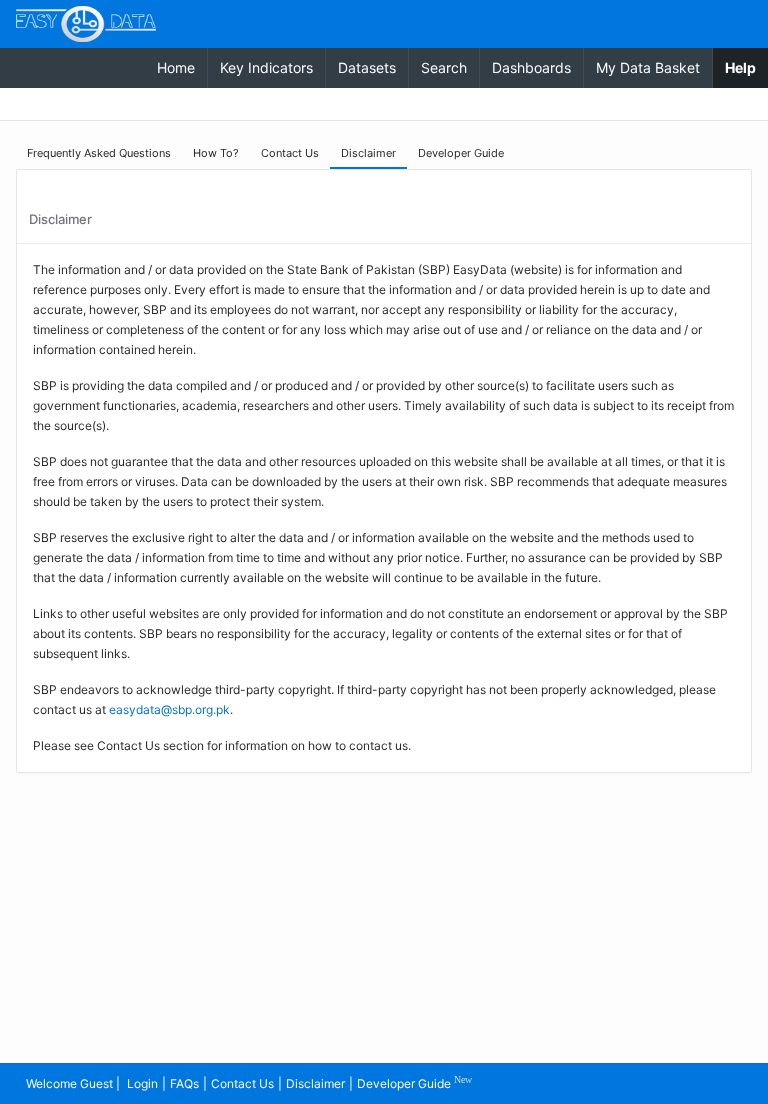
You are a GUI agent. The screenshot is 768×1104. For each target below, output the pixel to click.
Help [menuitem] (746, 67)
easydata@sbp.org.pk (169, 709)
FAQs (184, 1083)
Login (142, 1083)
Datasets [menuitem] (367, 67)
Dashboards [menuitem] (531, 67)
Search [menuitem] (444, 67)
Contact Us (242, 1083)
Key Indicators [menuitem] (266, 67)
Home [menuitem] (176, 67)
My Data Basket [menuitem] (648, 67)
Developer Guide (414, 1082)
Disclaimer (315, 1083)
